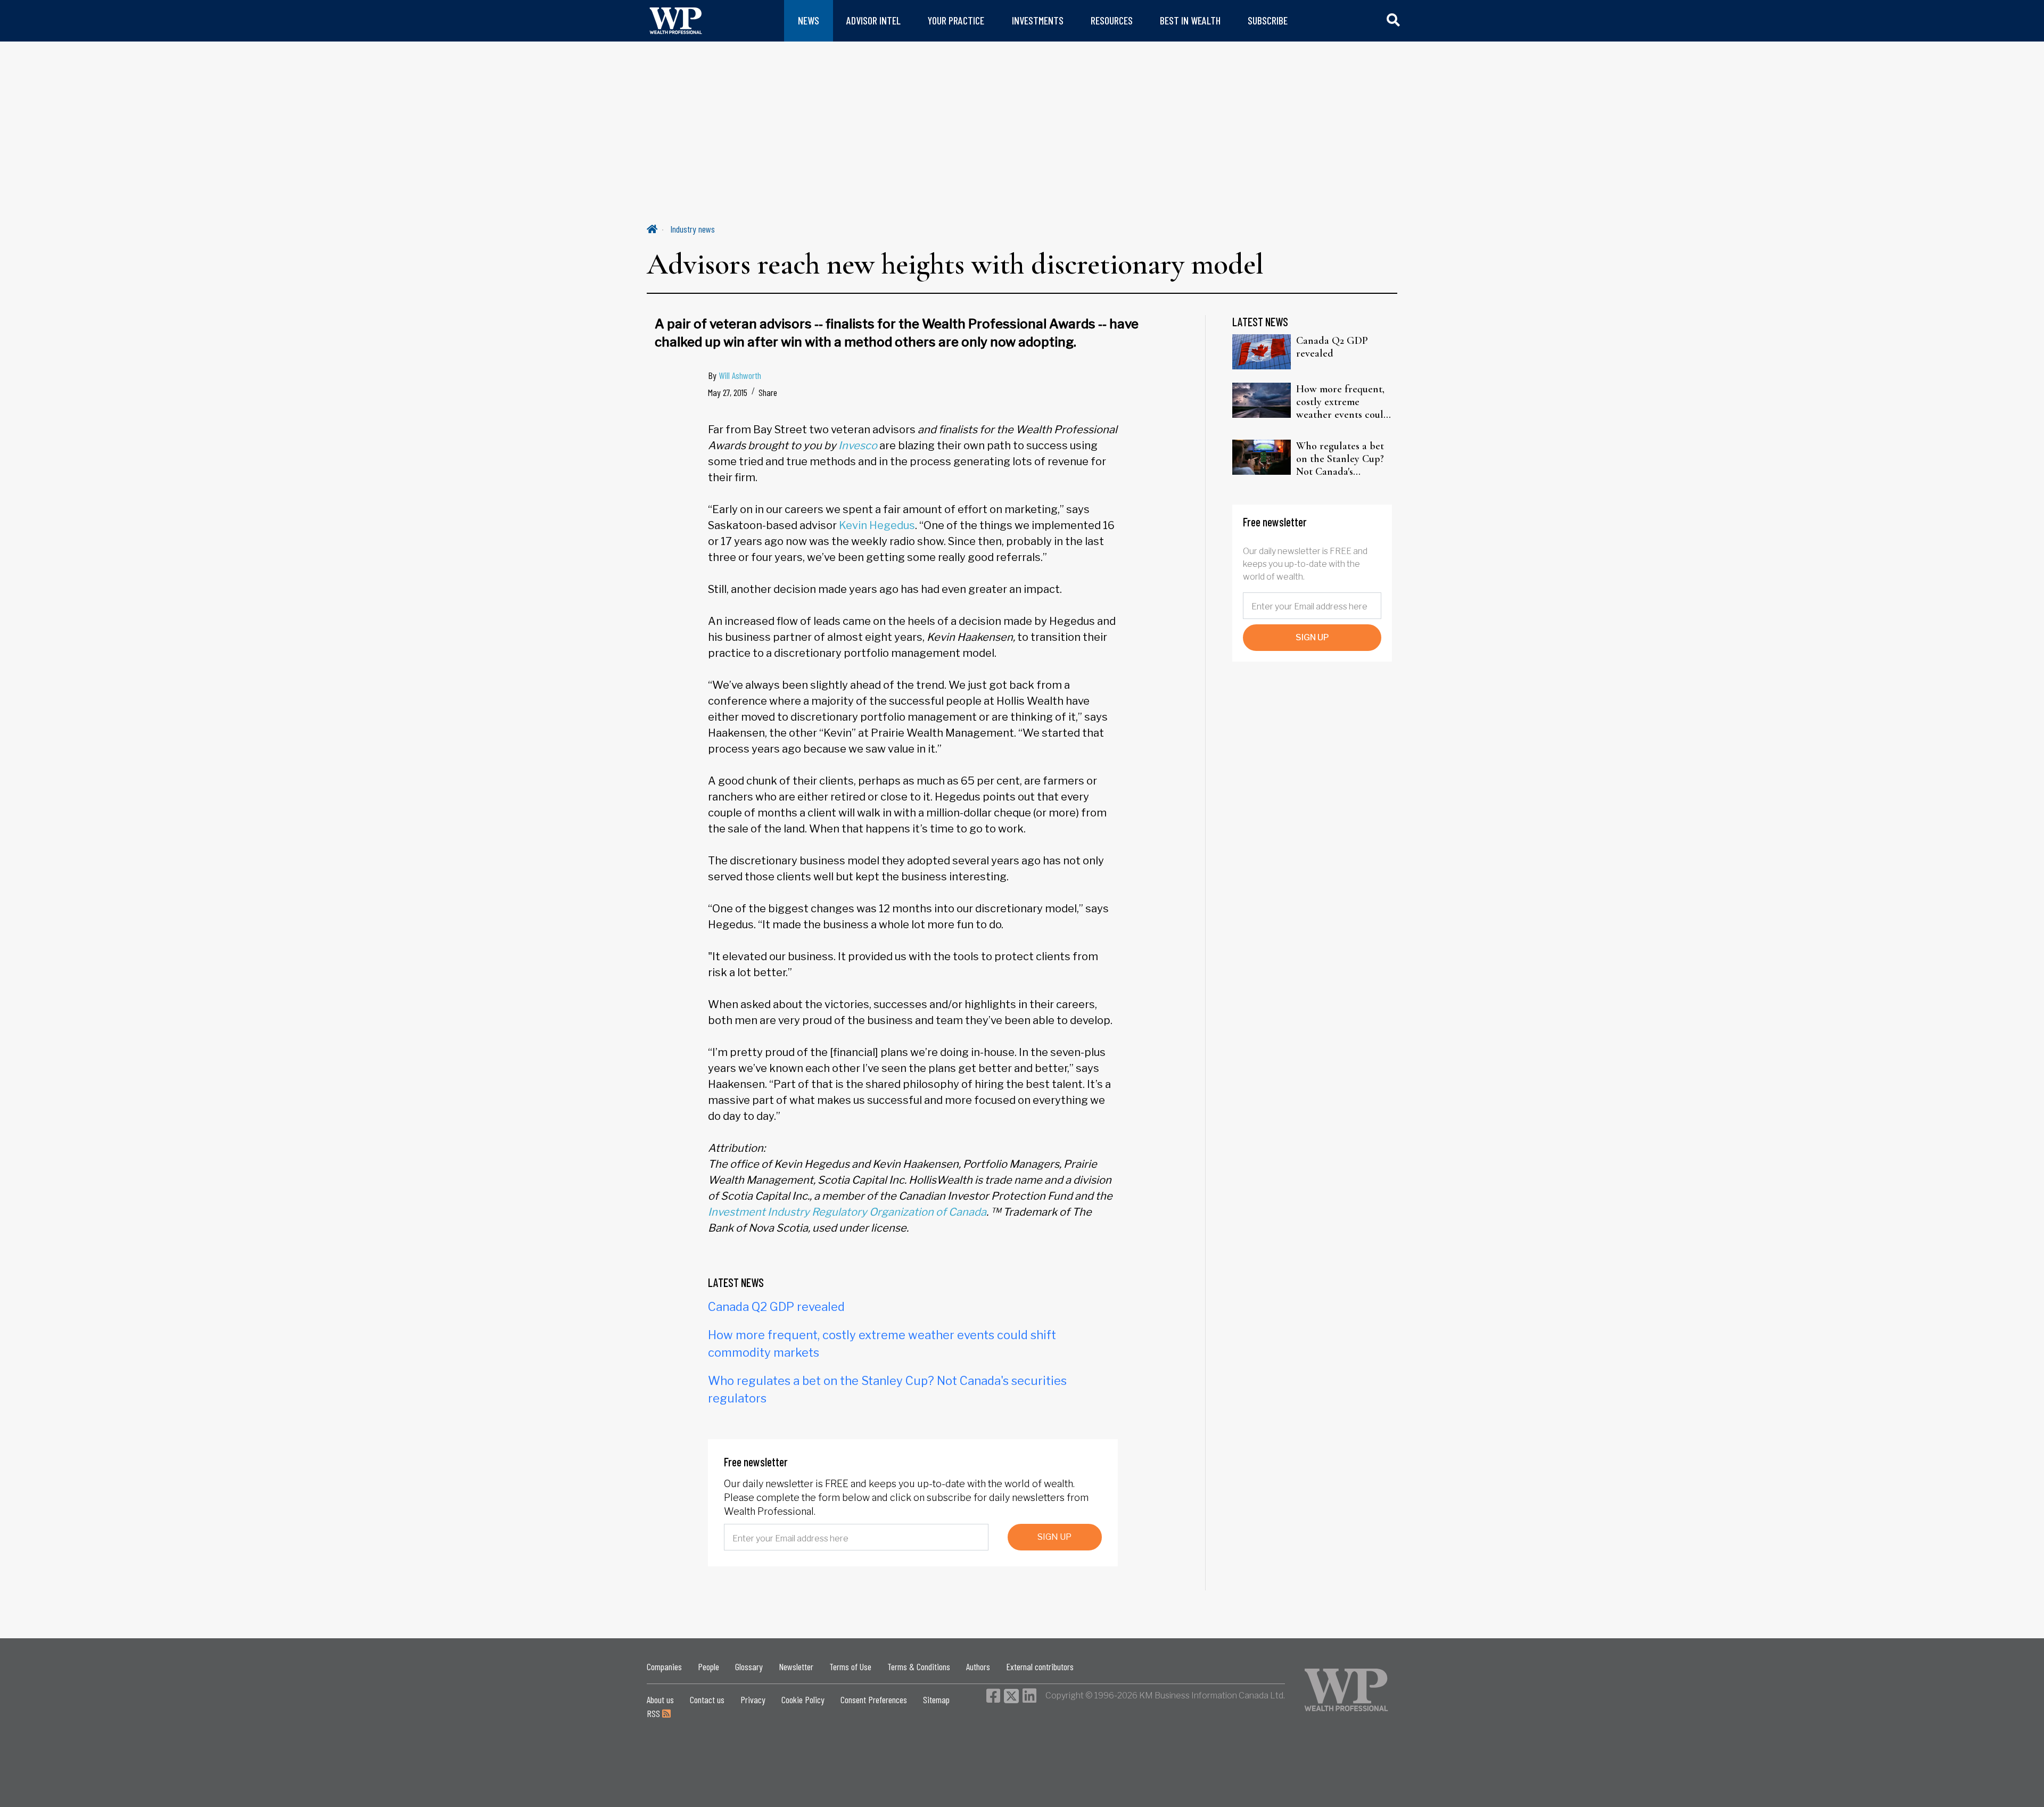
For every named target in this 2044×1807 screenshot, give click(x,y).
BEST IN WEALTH (1190, 20)
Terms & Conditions (919, 1666)
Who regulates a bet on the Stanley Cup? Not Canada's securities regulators (1341, 459)
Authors (978, 1666)
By (735, 375)
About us (660, 1699)
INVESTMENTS (1038, 20)
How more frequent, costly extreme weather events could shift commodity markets (1343, 402)
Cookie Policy (803, 1699)
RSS (654, 1713)
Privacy (753, 1699)
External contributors (1040, 1666)
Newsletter (796, 1666)
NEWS (809, 20)
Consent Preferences (874, 1699)
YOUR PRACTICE (956, 20)
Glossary (749, 1666)
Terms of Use (850, 1666)
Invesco (858, 445)
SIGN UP (1054, 1537)
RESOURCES (1112, 20)
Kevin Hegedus (877, 525)
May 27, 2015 (728, 392)
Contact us (707, 1699)
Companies (664, 1666)
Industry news (693, 229)
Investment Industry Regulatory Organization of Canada (847, 1212)
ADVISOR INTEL (873, 20)
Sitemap (936, 1699)
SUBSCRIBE (1268, 20)
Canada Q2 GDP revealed (776, 1307)
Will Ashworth (740, 375)
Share (768, 392)
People (708, 1666)
